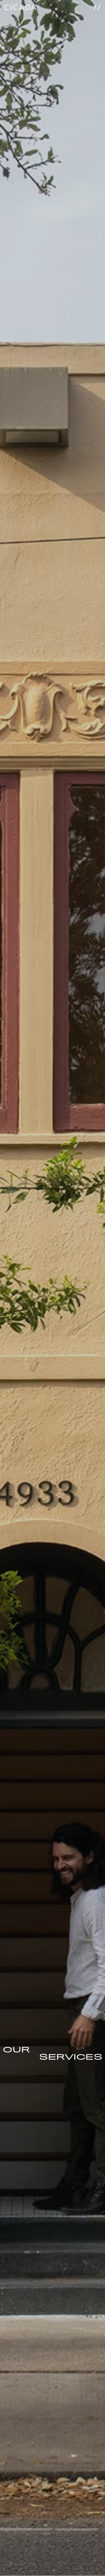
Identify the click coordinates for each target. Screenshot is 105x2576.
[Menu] (97, 5)
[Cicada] (20, 5)
